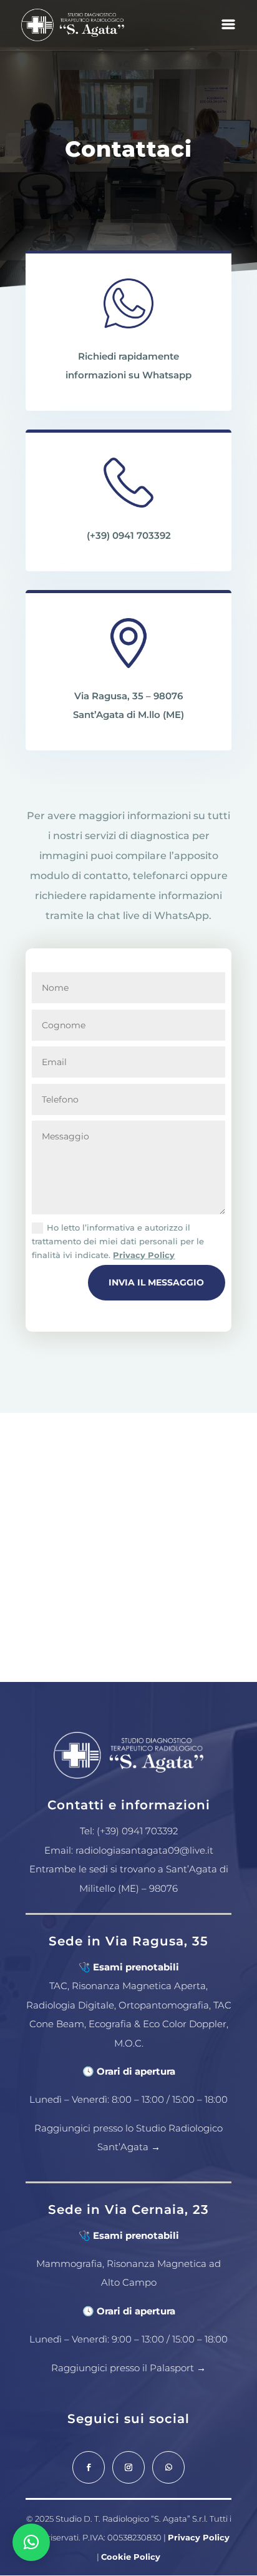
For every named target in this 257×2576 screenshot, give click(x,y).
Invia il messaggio (156, 1282)
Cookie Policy (131, 2557)
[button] (31, 2542)
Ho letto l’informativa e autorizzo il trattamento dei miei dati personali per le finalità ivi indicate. (118, 1241)
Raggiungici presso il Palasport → (128, 2368)
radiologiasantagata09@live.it (144, 1850)
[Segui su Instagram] (128, 2467)
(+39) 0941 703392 (129, 535)
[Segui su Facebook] (89, 2467)
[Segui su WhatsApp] (168, 2467)
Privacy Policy (144, 1255)
